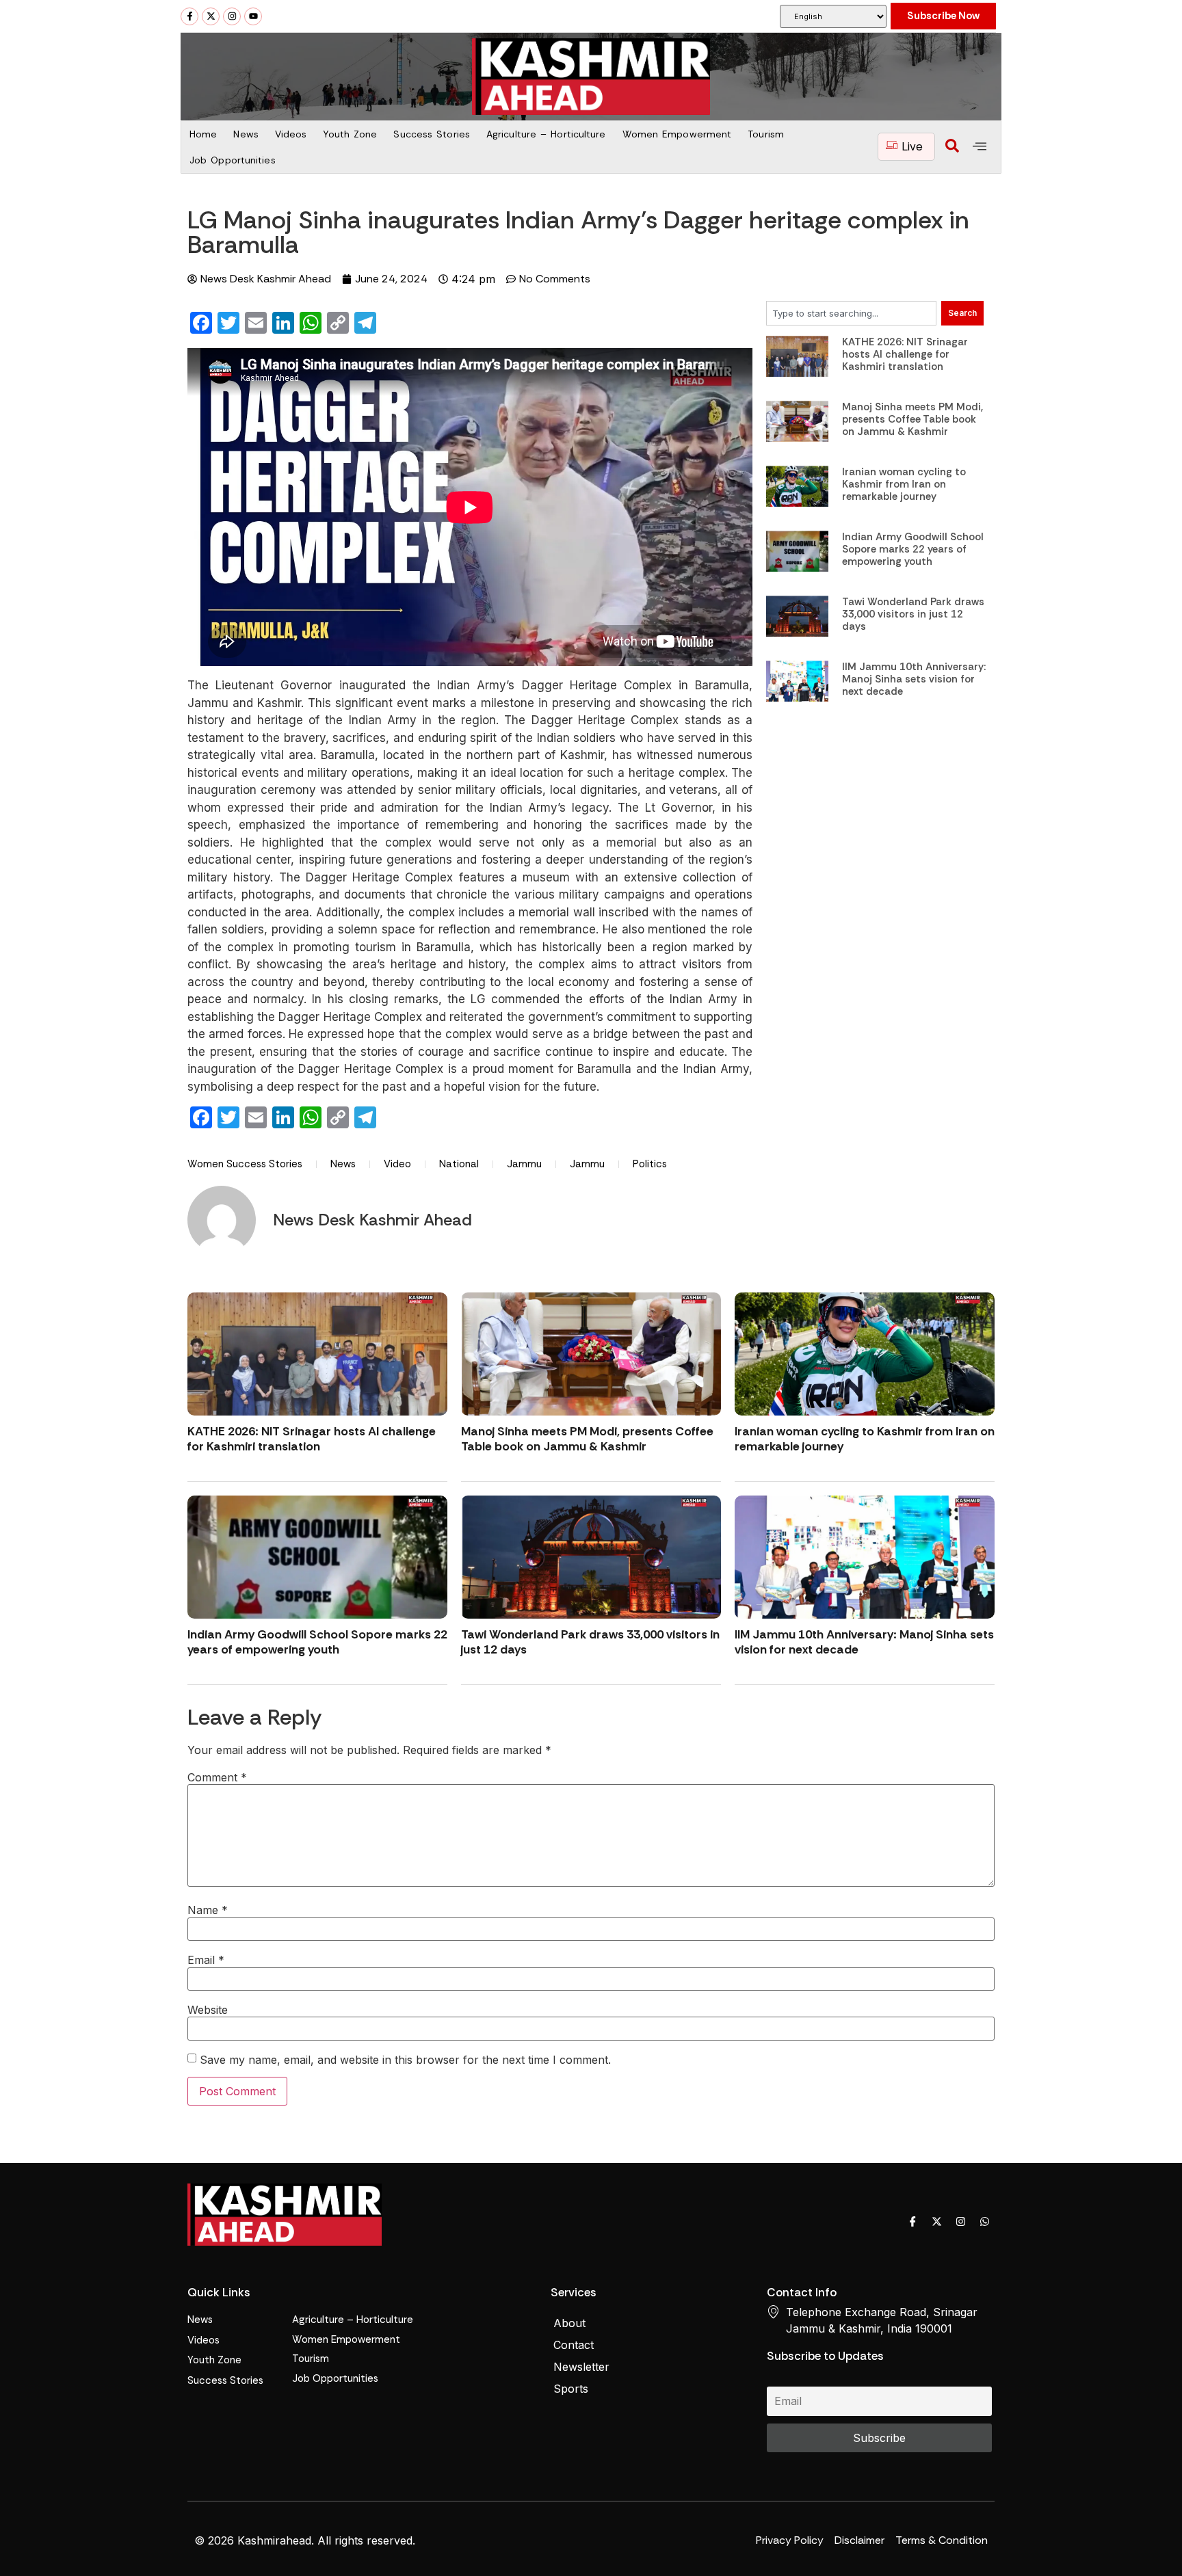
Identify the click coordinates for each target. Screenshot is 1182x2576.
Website (208, 2010)
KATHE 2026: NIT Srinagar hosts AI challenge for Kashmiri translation (905, 354)
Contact (574, 2345)
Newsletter (581, 2367)
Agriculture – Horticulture (546, 134)
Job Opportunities (233, 160)
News (246, 134)
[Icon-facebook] (912, 2222)
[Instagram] (232, 16)
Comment (217, 1777)
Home (203, 134)
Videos (291, 134)
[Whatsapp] (984, 2222)
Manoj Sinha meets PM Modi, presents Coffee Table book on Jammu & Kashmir (912, 419)
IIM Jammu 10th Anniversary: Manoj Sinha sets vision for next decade (914, 679)
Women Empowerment (677, 134)
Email (206, 1960)
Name (208, 1910)
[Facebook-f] (189, 16)
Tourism (766, 134)
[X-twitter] (211, 16)
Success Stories (432, 134)
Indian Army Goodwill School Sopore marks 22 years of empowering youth (913, 549)
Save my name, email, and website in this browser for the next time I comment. (405, 2060)
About (569, 2323)
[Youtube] (253, 16)
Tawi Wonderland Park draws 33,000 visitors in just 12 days (913, 614)
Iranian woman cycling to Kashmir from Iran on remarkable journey (904, 484)
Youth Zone (350, 134)
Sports (571, 2389)
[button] (952, 147)
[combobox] (851, 313)
